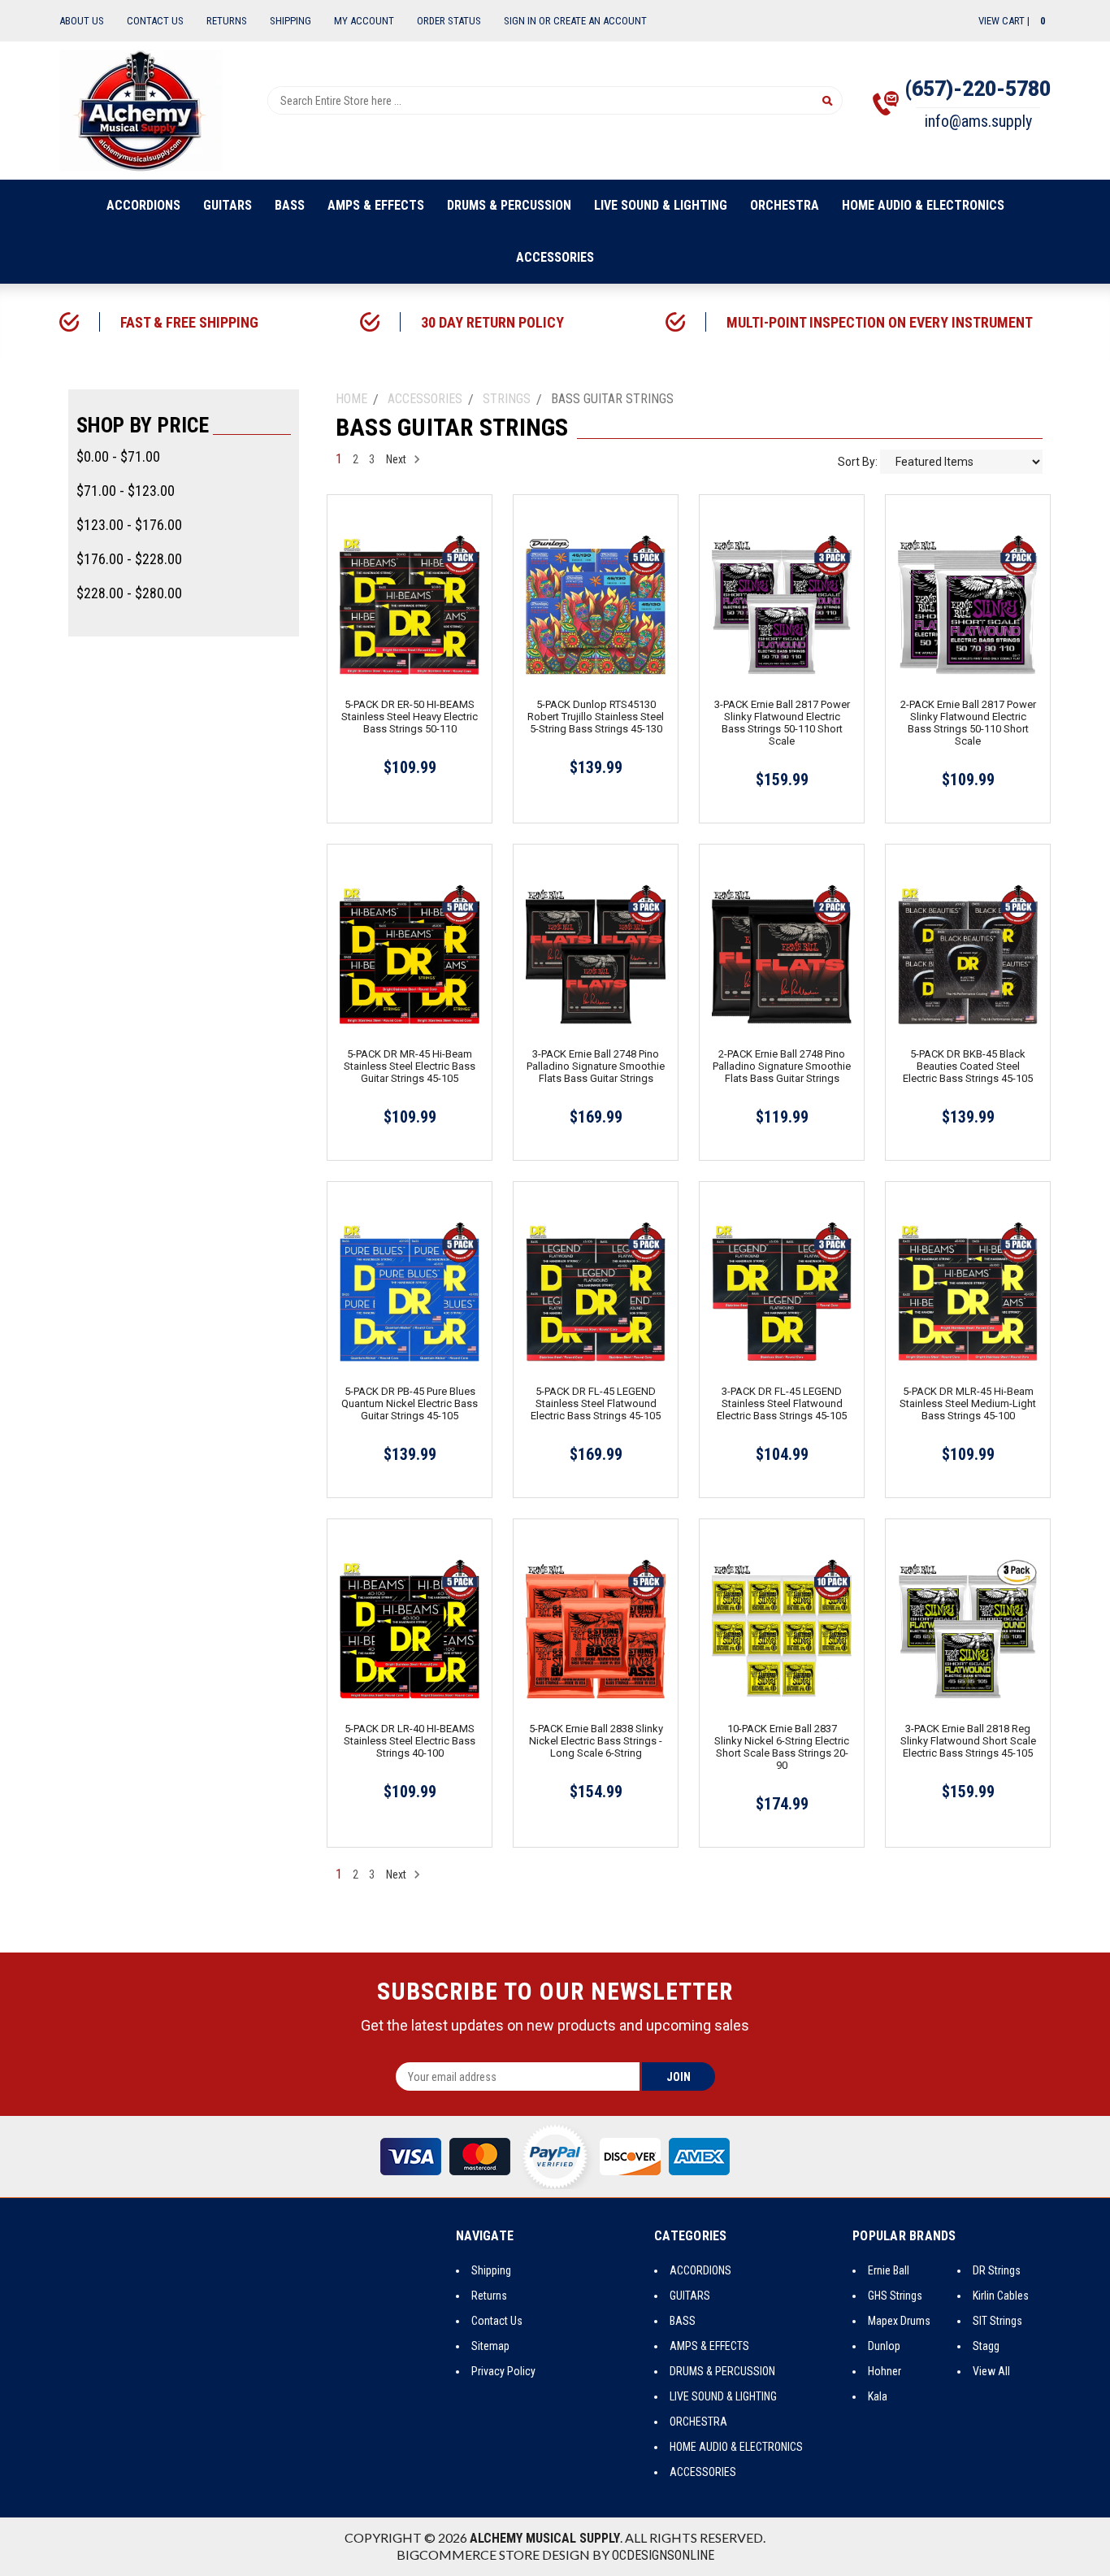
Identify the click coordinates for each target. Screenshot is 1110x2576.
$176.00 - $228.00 (129, 559)
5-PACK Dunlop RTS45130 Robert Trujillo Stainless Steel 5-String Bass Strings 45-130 (596, 717)
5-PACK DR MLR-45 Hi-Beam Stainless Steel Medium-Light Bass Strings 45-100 (968, 1403)
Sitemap (490, 2346)
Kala (878, 2396)
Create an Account (600, 21)
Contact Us (155, 21)
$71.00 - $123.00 (126, 491)
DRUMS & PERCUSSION (509, 205)
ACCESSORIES (555, 257)
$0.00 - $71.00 (118, 456)
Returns (227, 21)
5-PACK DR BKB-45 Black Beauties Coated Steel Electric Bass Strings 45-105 (968, 1066)
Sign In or (527, 21)
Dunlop (884, 2346)
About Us (82, 21)
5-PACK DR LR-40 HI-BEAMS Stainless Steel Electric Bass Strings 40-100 (410, 1741)
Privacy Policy (503, 2371)
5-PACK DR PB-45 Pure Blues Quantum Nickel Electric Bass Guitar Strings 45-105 (410, 1403)
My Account (364, 21)
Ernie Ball (889, 2270)
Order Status (449, 21)
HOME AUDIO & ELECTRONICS (923, 205)
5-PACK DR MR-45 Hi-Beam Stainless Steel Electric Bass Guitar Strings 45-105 (410, 1066)
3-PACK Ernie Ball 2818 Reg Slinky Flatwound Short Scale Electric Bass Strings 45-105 (968, 1741)
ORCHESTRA (785, 205)
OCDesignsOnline (663, 2555)
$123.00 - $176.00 (129, 525)
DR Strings (997, 2270)
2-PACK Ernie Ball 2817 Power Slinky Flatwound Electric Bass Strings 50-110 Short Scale (968, 723)
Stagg (986, 2346)
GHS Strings (895, 2296)
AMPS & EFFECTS (376, 205)
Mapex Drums (899, 2321)
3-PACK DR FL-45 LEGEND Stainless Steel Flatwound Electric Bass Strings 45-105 (782, 1403)
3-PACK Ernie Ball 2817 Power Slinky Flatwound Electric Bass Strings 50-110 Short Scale (782, 723)
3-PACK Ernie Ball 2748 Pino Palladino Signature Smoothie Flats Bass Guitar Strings (596, 1066)
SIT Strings (997, 2321)
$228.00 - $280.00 (129, 593)
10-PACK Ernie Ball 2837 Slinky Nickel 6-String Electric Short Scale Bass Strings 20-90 (782, 1747)
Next (397, 459)
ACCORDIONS (143, 205)
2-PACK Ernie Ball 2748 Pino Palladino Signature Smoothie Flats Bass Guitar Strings (782, 1066)
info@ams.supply (978, 121)
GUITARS (228, 205)
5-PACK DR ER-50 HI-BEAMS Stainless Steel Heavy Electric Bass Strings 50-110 (410, 717)
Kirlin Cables (1001, 2296)
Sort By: (858, 462)
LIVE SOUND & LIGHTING (661, 205)
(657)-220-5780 (978, 89)
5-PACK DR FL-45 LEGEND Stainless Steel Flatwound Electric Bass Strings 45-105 (596, 1403)
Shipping (291, 21)
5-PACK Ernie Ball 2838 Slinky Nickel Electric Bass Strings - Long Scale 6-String (596, 1741)
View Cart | (1012, 21)
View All (991, 2371)
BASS (290, 205)
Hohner (885, 2371)
